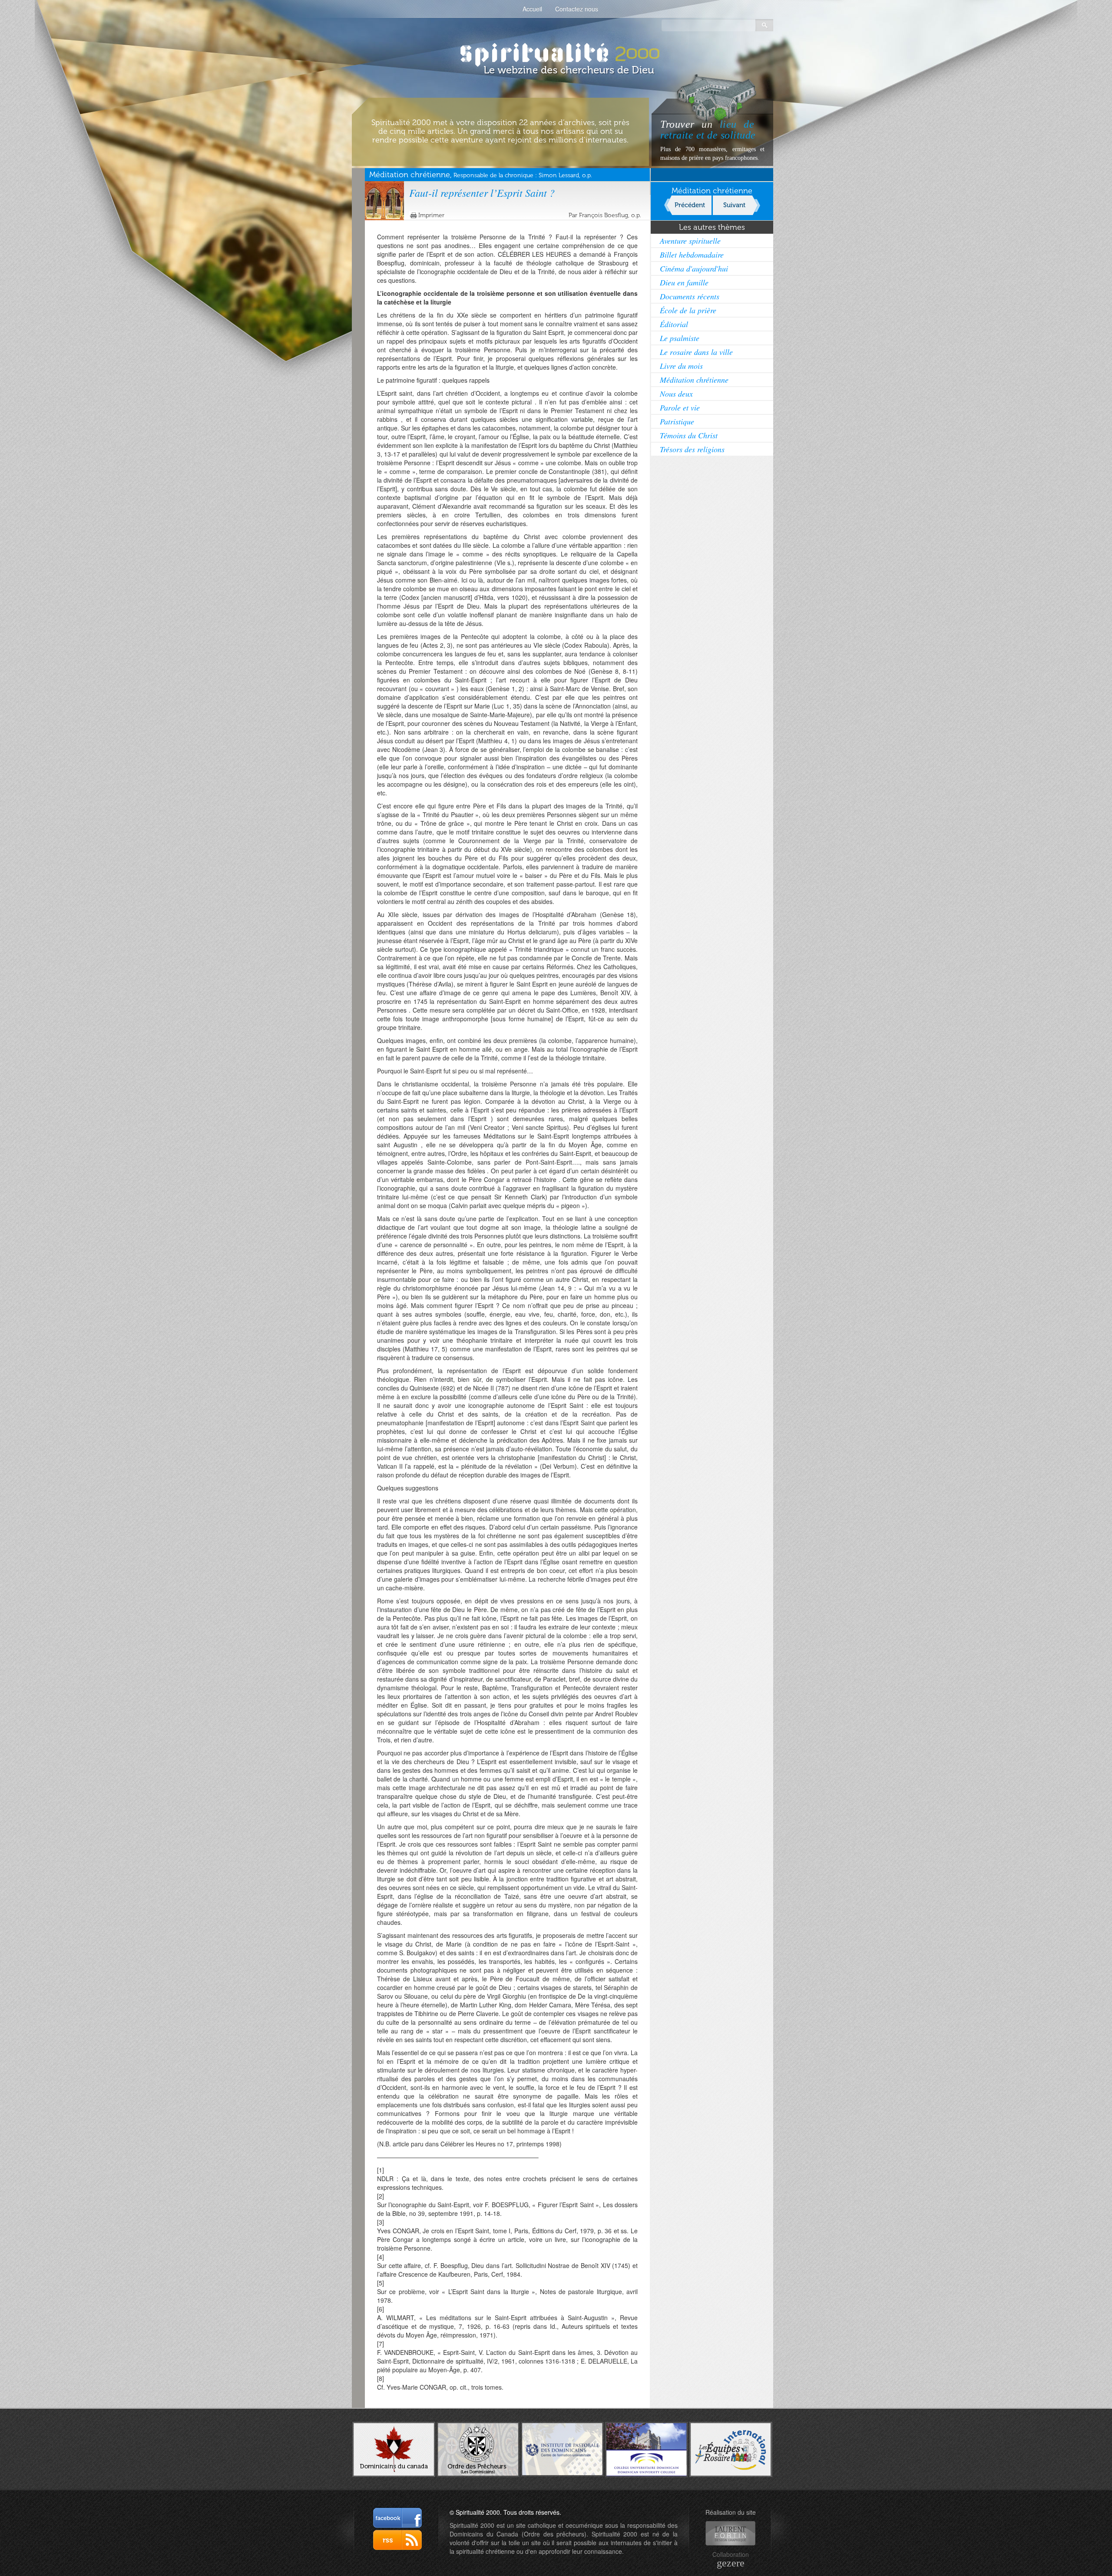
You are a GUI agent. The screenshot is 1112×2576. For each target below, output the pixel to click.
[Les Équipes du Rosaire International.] (731, 2448)
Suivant (734, 205)
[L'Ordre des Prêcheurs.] (478, 2449)
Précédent (690, 205)
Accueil (532, 9)
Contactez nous (577, 9)
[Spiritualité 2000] (556, 52)
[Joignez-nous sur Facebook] (397, 2518)
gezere (731, 2563)
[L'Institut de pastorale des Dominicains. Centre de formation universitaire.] (562, 2448)
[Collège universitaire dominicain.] (647, 2448)
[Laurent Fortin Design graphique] (730, 2533)
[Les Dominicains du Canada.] (394, 2448)
